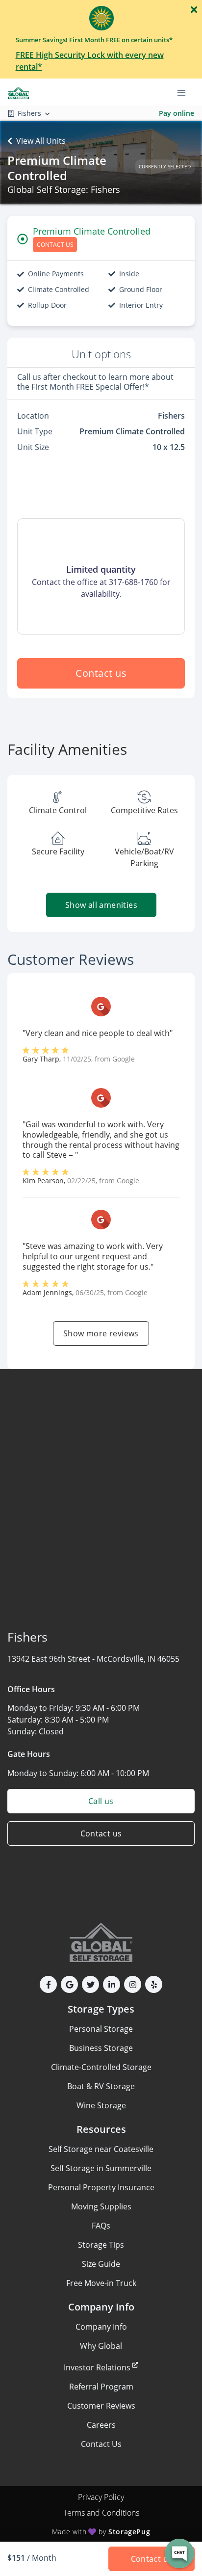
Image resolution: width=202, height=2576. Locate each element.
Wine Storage (101, 2105)
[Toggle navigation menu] (185, 92)
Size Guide (101, 2264)
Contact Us (101, 2444)
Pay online (177, 113)
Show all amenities (101, 905)
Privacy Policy (101, 2497)
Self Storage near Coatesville (101, 2149)
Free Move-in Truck (101, 2283)
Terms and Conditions (101, 2513)
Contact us (101, 673)
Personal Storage (101, 2029)
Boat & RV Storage (101, 2086)
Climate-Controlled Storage (101, 2067)
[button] (48, 1984)
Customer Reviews (101, 2406)
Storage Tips (101, 2245)
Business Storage (101, 2048)
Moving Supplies (101, 2206)
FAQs (101, 2226)
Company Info (101, 2327)
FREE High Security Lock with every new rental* (90, 61)
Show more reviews (101, 1333)
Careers (101, 2425)
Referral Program (101, 2387)
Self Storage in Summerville (101, 2168)
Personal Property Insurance (101, 2187)
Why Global (101, 2346)
